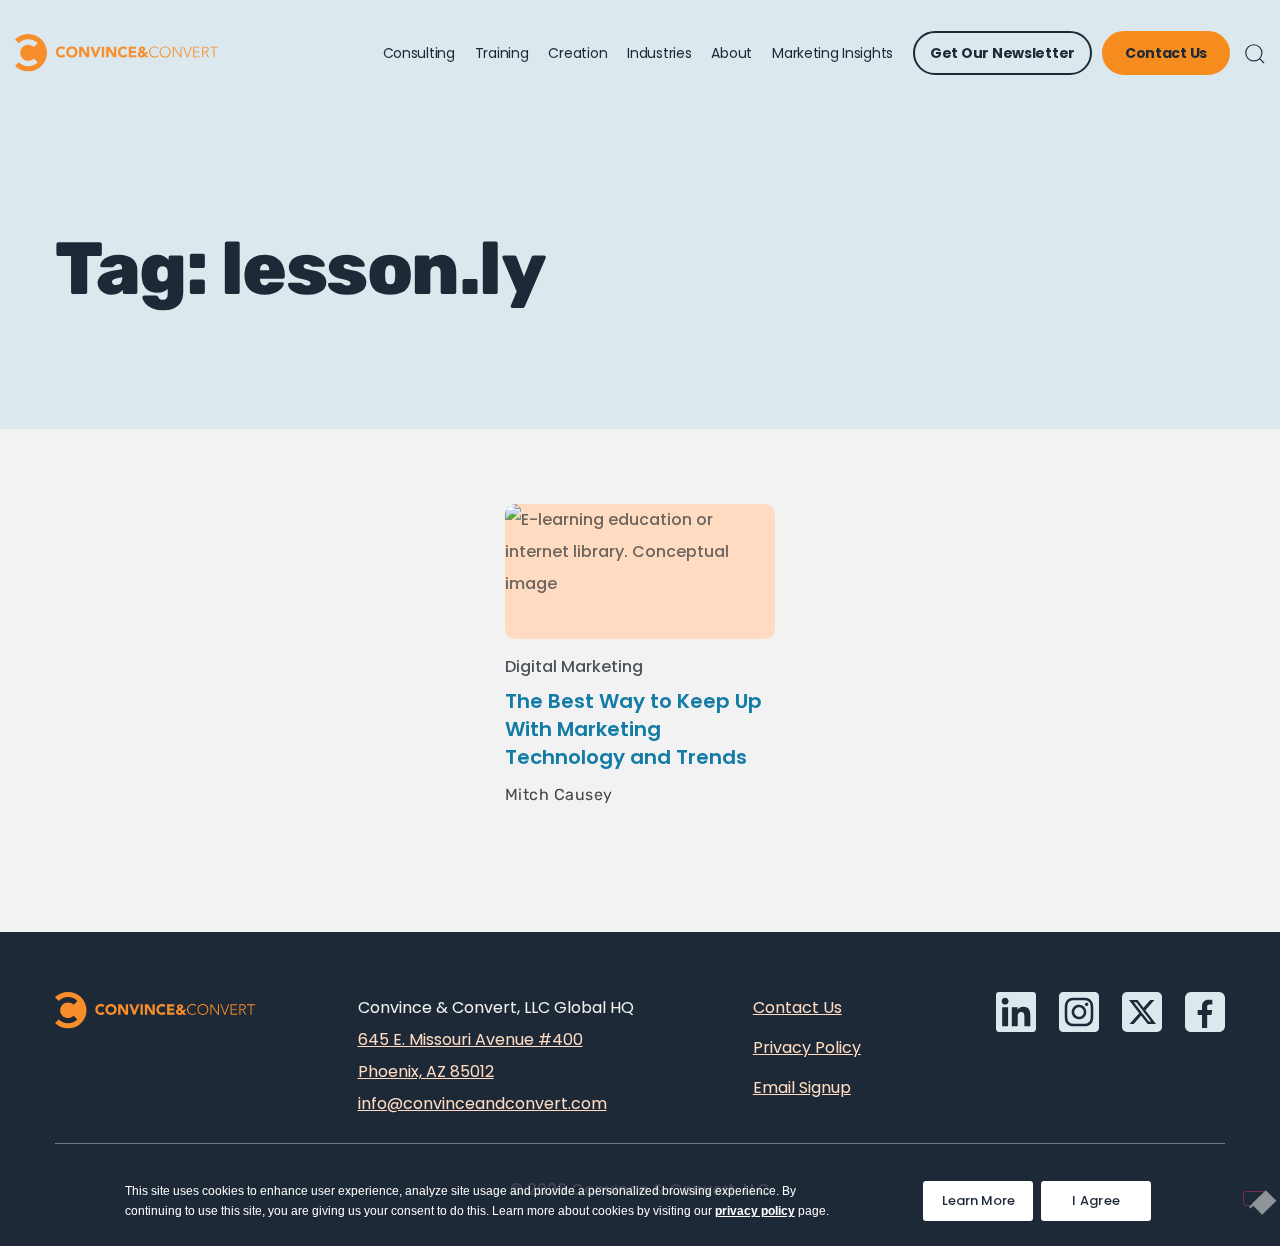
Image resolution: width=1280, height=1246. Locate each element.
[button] (1255, 54)
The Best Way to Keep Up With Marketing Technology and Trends (633, 729)
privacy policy (755, 1211)
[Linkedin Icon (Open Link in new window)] (1016, 1012)
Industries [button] (659, 53)
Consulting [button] (419, 53)
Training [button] (502, 53)
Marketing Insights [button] (832, 53)
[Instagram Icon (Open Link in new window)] (1079, 1012)
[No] (1254, 1198)
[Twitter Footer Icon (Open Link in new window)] (1142, 1012)
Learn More (987, 1195)
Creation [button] (577, 53)
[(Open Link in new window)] (1205, 1012)
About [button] (731, 53)
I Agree (1096, 1200)
